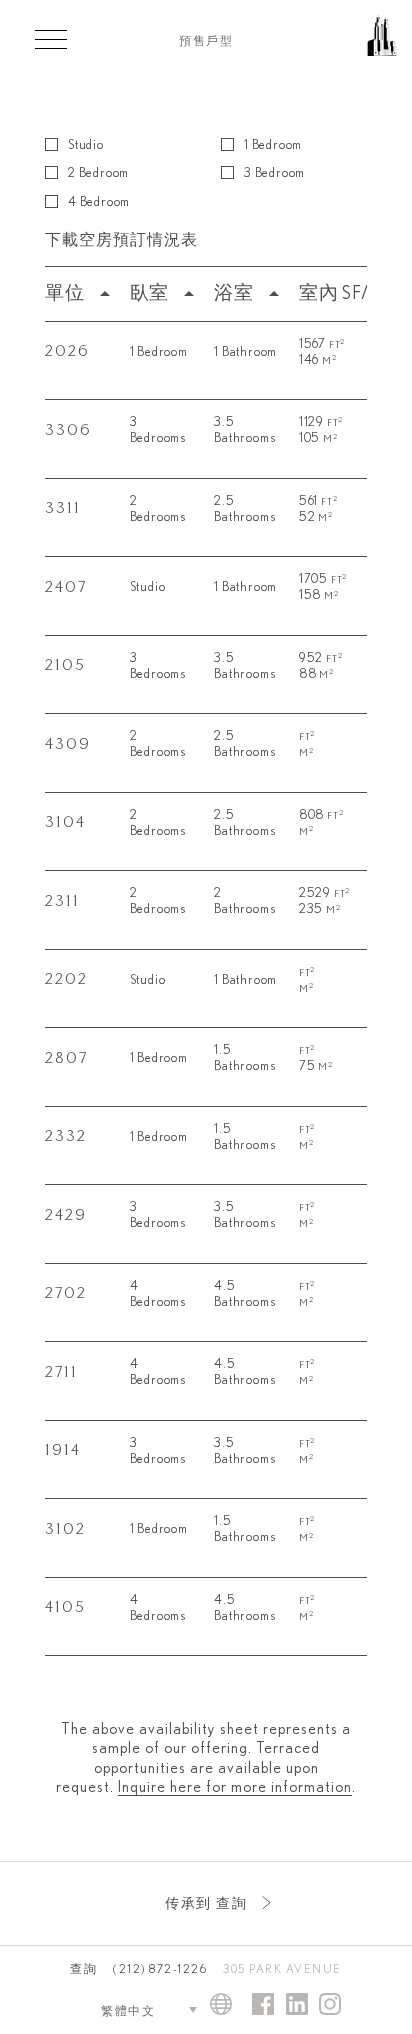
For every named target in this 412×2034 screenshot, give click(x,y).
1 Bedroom (273, 145)
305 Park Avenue (282, 1969)
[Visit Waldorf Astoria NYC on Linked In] (297, 2005)
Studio (86, 145)
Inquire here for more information (235, 1787)
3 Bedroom (274, 173)
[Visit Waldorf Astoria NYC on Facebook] (263, 2005)
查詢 (83, 1969)
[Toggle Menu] (51, 39)
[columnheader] (82, 293)
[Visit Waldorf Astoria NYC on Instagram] (330, 2005)
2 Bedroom (98, 173)
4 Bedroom (99, 202)
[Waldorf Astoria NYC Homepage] (347, 44)
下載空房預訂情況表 (121, 240)
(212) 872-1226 (160, 1969)
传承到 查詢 (206, 1904)
